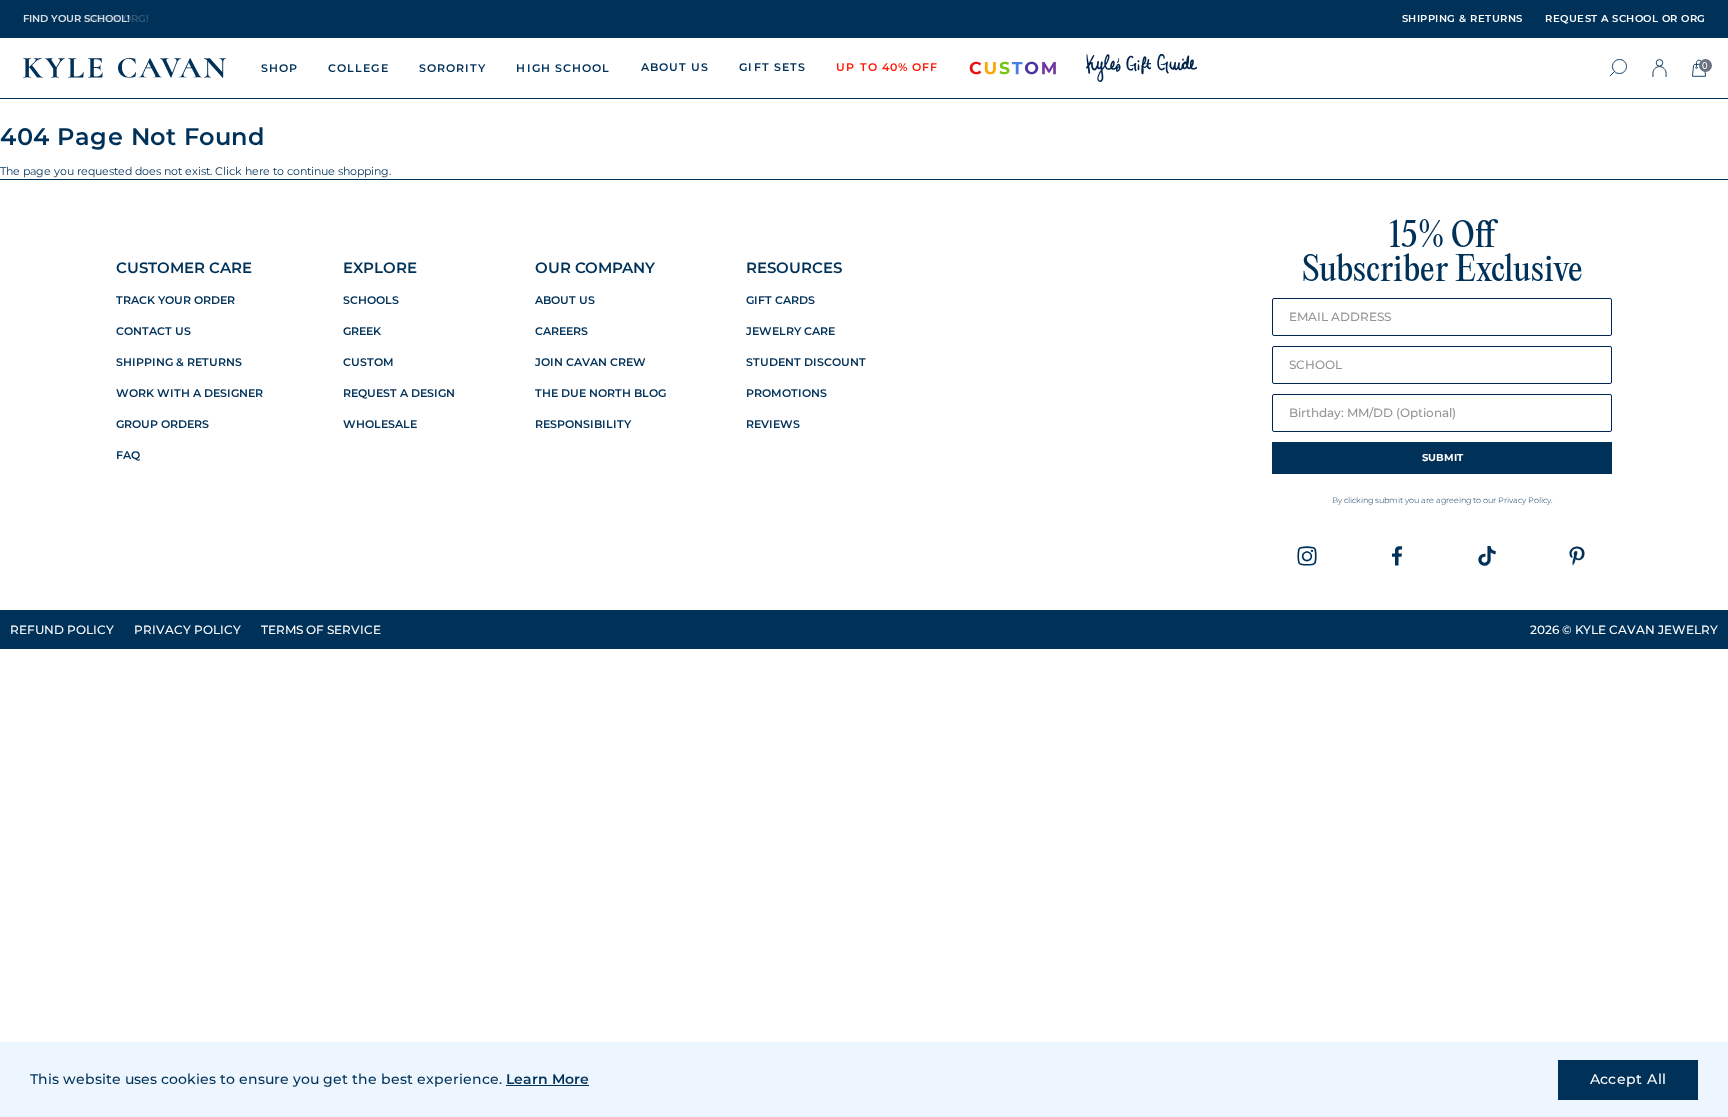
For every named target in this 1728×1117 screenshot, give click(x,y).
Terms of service (321, 629)
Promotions (786, 393)
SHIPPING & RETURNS (1462, 19)
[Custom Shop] (1013, 68)
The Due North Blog (600, 393)
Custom (368, 362)
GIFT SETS (772, 67)
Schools (371, 300)
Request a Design (399, 393)
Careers (561, 331)
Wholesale (380, 424)
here (257, 171)
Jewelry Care (790, 331)
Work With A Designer (189, 393)
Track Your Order (175, 300)
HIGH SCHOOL (563, 68)
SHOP (279, 68)
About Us (565, 300)
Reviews (773, 424)
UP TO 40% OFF (887, 67)
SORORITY (453, 68)
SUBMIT (1442, 457)
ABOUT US (675, 67)
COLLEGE (358, 68)
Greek (362, 331)
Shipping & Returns (179, 362)
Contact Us (153, 331)
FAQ (128, 455)
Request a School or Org (1625, 19)
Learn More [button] (547, 1079)
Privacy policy (187, 629)
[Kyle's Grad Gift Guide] (1141, 68)
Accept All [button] (1628, 1079)
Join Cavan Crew (590, 362)
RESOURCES (794, 267)
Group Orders (162, 424)
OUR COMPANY (595, 267)
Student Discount (806, 362)
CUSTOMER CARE (184, 267)
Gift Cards (780, 300)
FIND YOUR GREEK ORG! (86, 18)
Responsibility (583, 424)
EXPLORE (380, 267)
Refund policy (62, 629)
